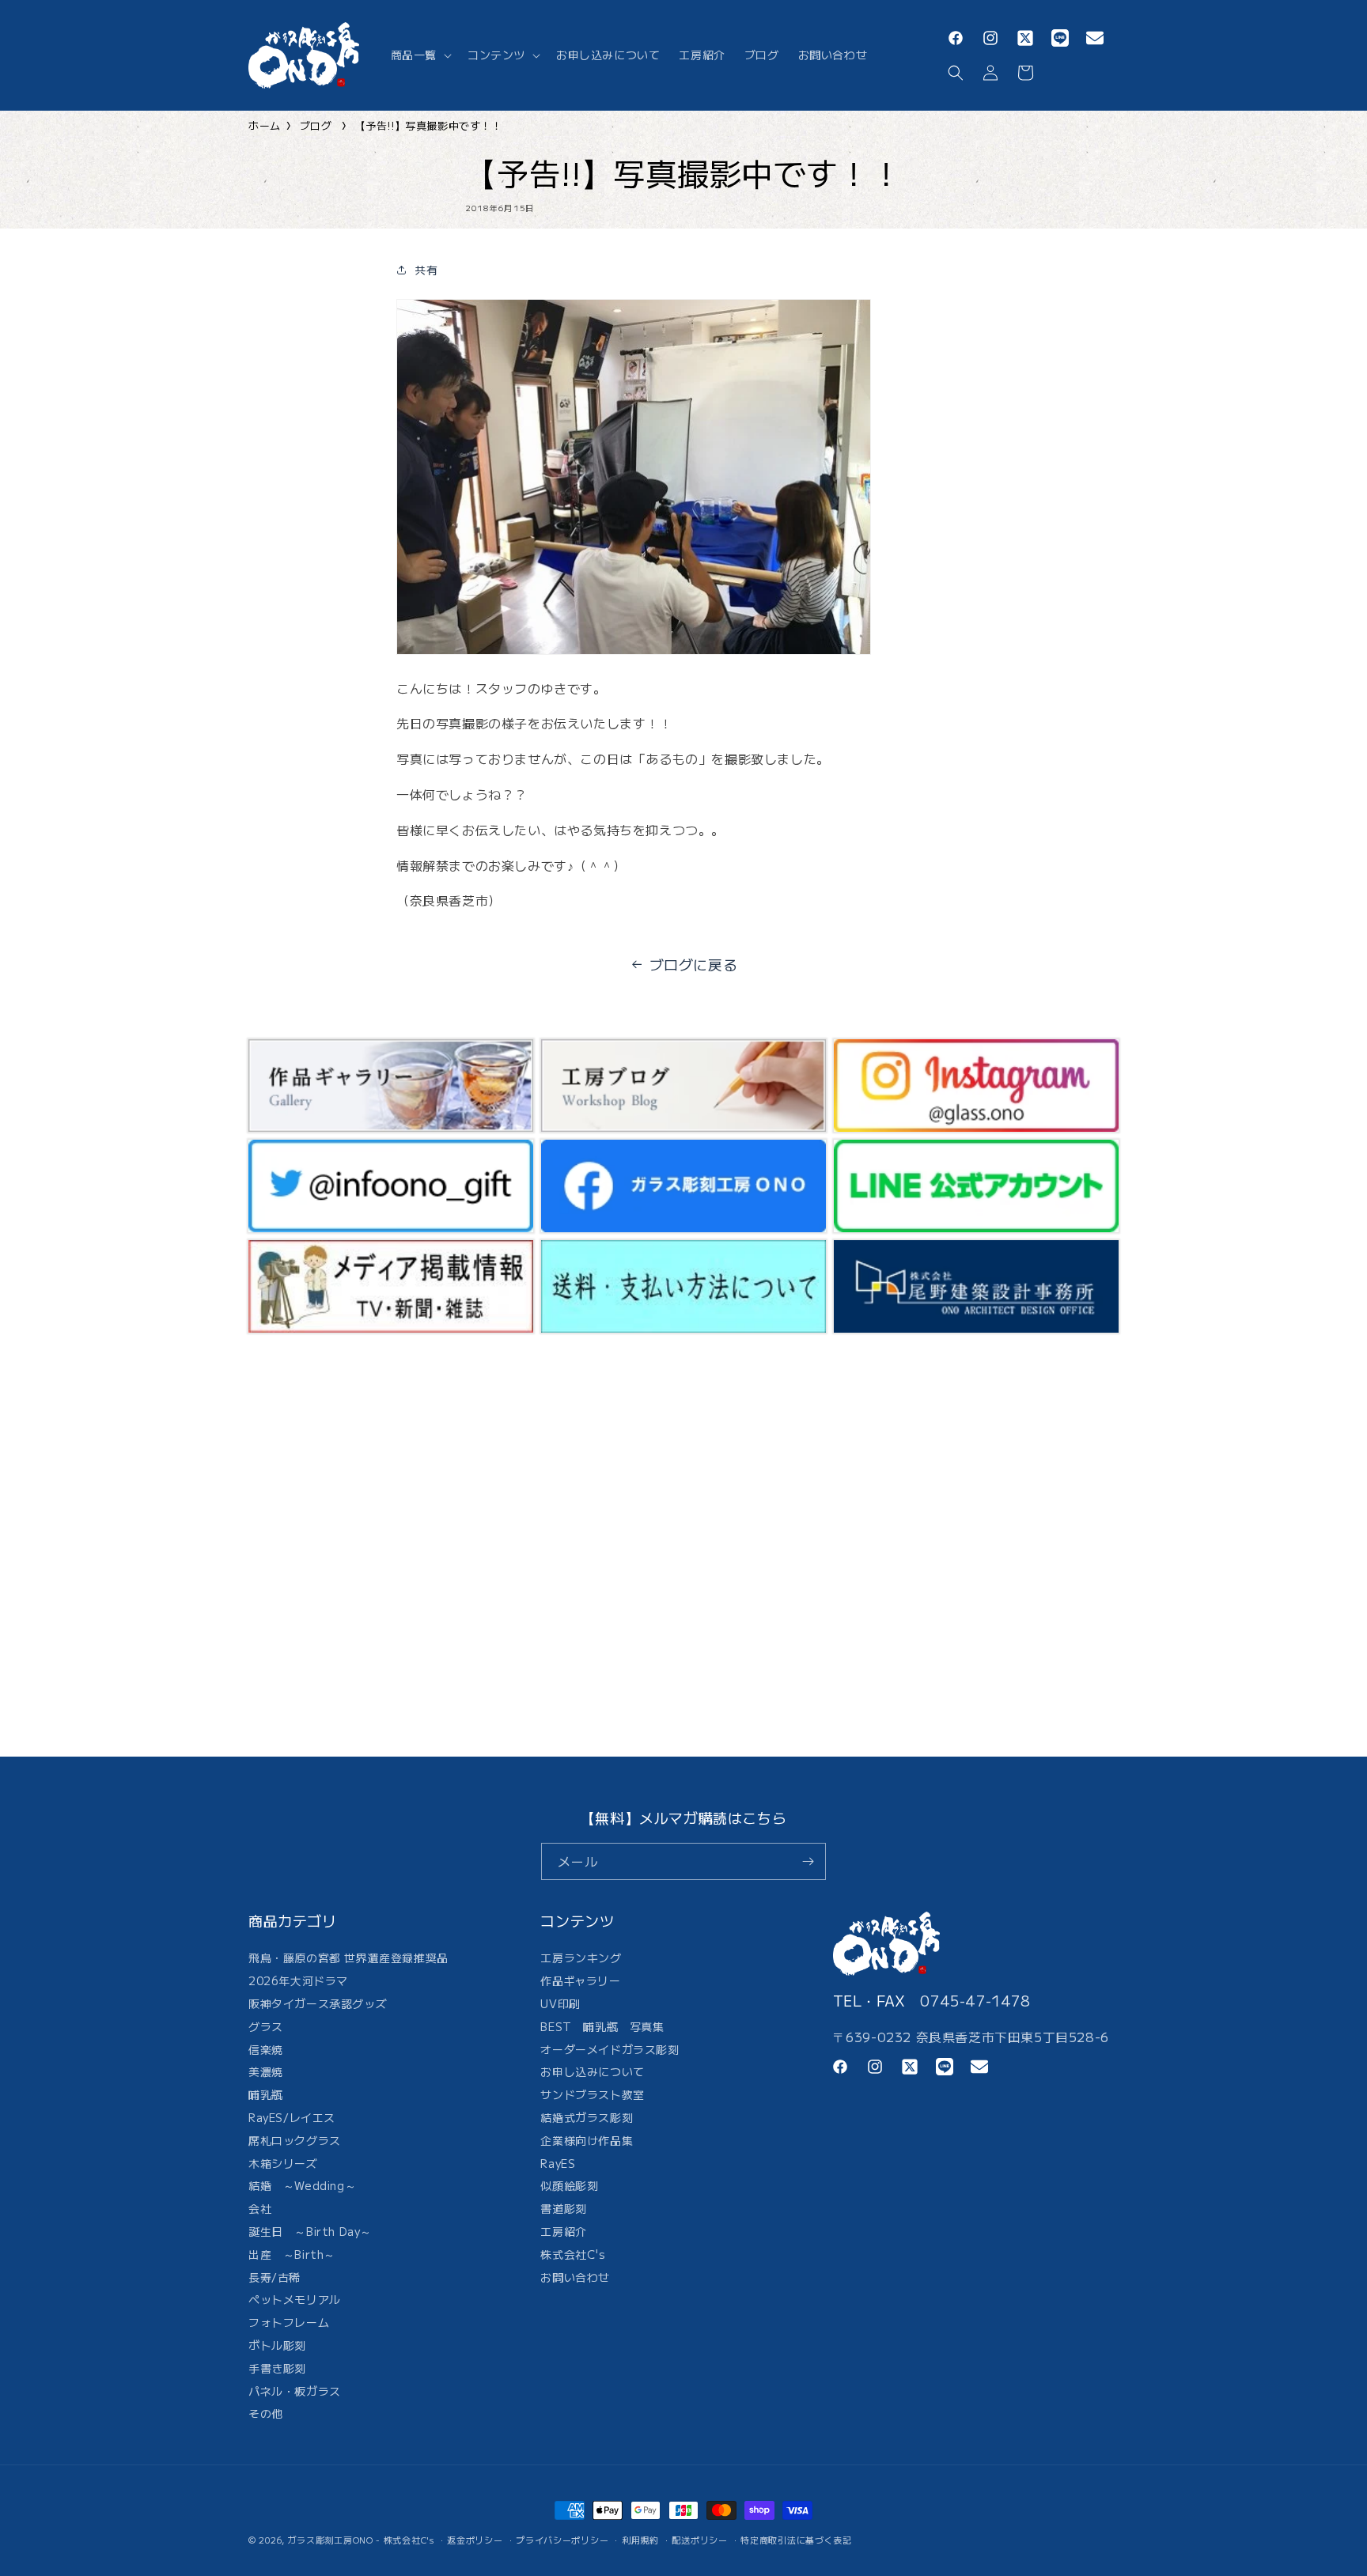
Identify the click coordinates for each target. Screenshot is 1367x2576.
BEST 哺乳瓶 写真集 (602, 2026)
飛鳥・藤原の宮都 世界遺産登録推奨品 (348, 1960)
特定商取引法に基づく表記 (796, 2539)
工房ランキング (581, 1960)
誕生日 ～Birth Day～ (310, 2231)
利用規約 (640, 2539)
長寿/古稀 (275, 2277)
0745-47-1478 (975, 2000)
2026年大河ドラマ (298, 1981)
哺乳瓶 (266, 2095)
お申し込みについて (592, 2072)
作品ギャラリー (580, 1981)
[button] (420, 55)
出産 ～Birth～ (292, 2254)
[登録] (808, 1861)
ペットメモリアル (295, 2300)
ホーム (265, 125)
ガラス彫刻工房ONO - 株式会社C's (361, 2540)
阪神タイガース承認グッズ (318, 2003)
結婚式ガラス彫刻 (587, 2117)
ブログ (316, 125)
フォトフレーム (289, 2323)
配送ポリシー (699, 2539)
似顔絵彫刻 (569, 2186)
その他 (266, 2414)
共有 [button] (426, 270)
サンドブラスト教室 (592, 2095)
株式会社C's (573, 2254)
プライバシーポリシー (562, 2539)
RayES (558, 2163)
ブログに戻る (694, 964)
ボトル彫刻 (277, 2345)
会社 (260, 2209)
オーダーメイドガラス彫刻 (610, 2049)
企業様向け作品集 (587, 2140)
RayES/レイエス (292, 2117)
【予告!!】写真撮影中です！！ (429, 125)
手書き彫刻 (277, 2368)
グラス (266, 2026)
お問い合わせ (575, 2277)
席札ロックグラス (295, 2140)
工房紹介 (563, 2231)
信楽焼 (266, 2049)
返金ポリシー (475, 2539)
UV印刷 (560, 2003)
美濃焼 (266, 2072)
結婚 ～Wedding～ (302, 2186)
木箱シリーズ (283, 2163)
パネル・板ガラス (295, 2391)
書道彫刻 (563, 2209)
